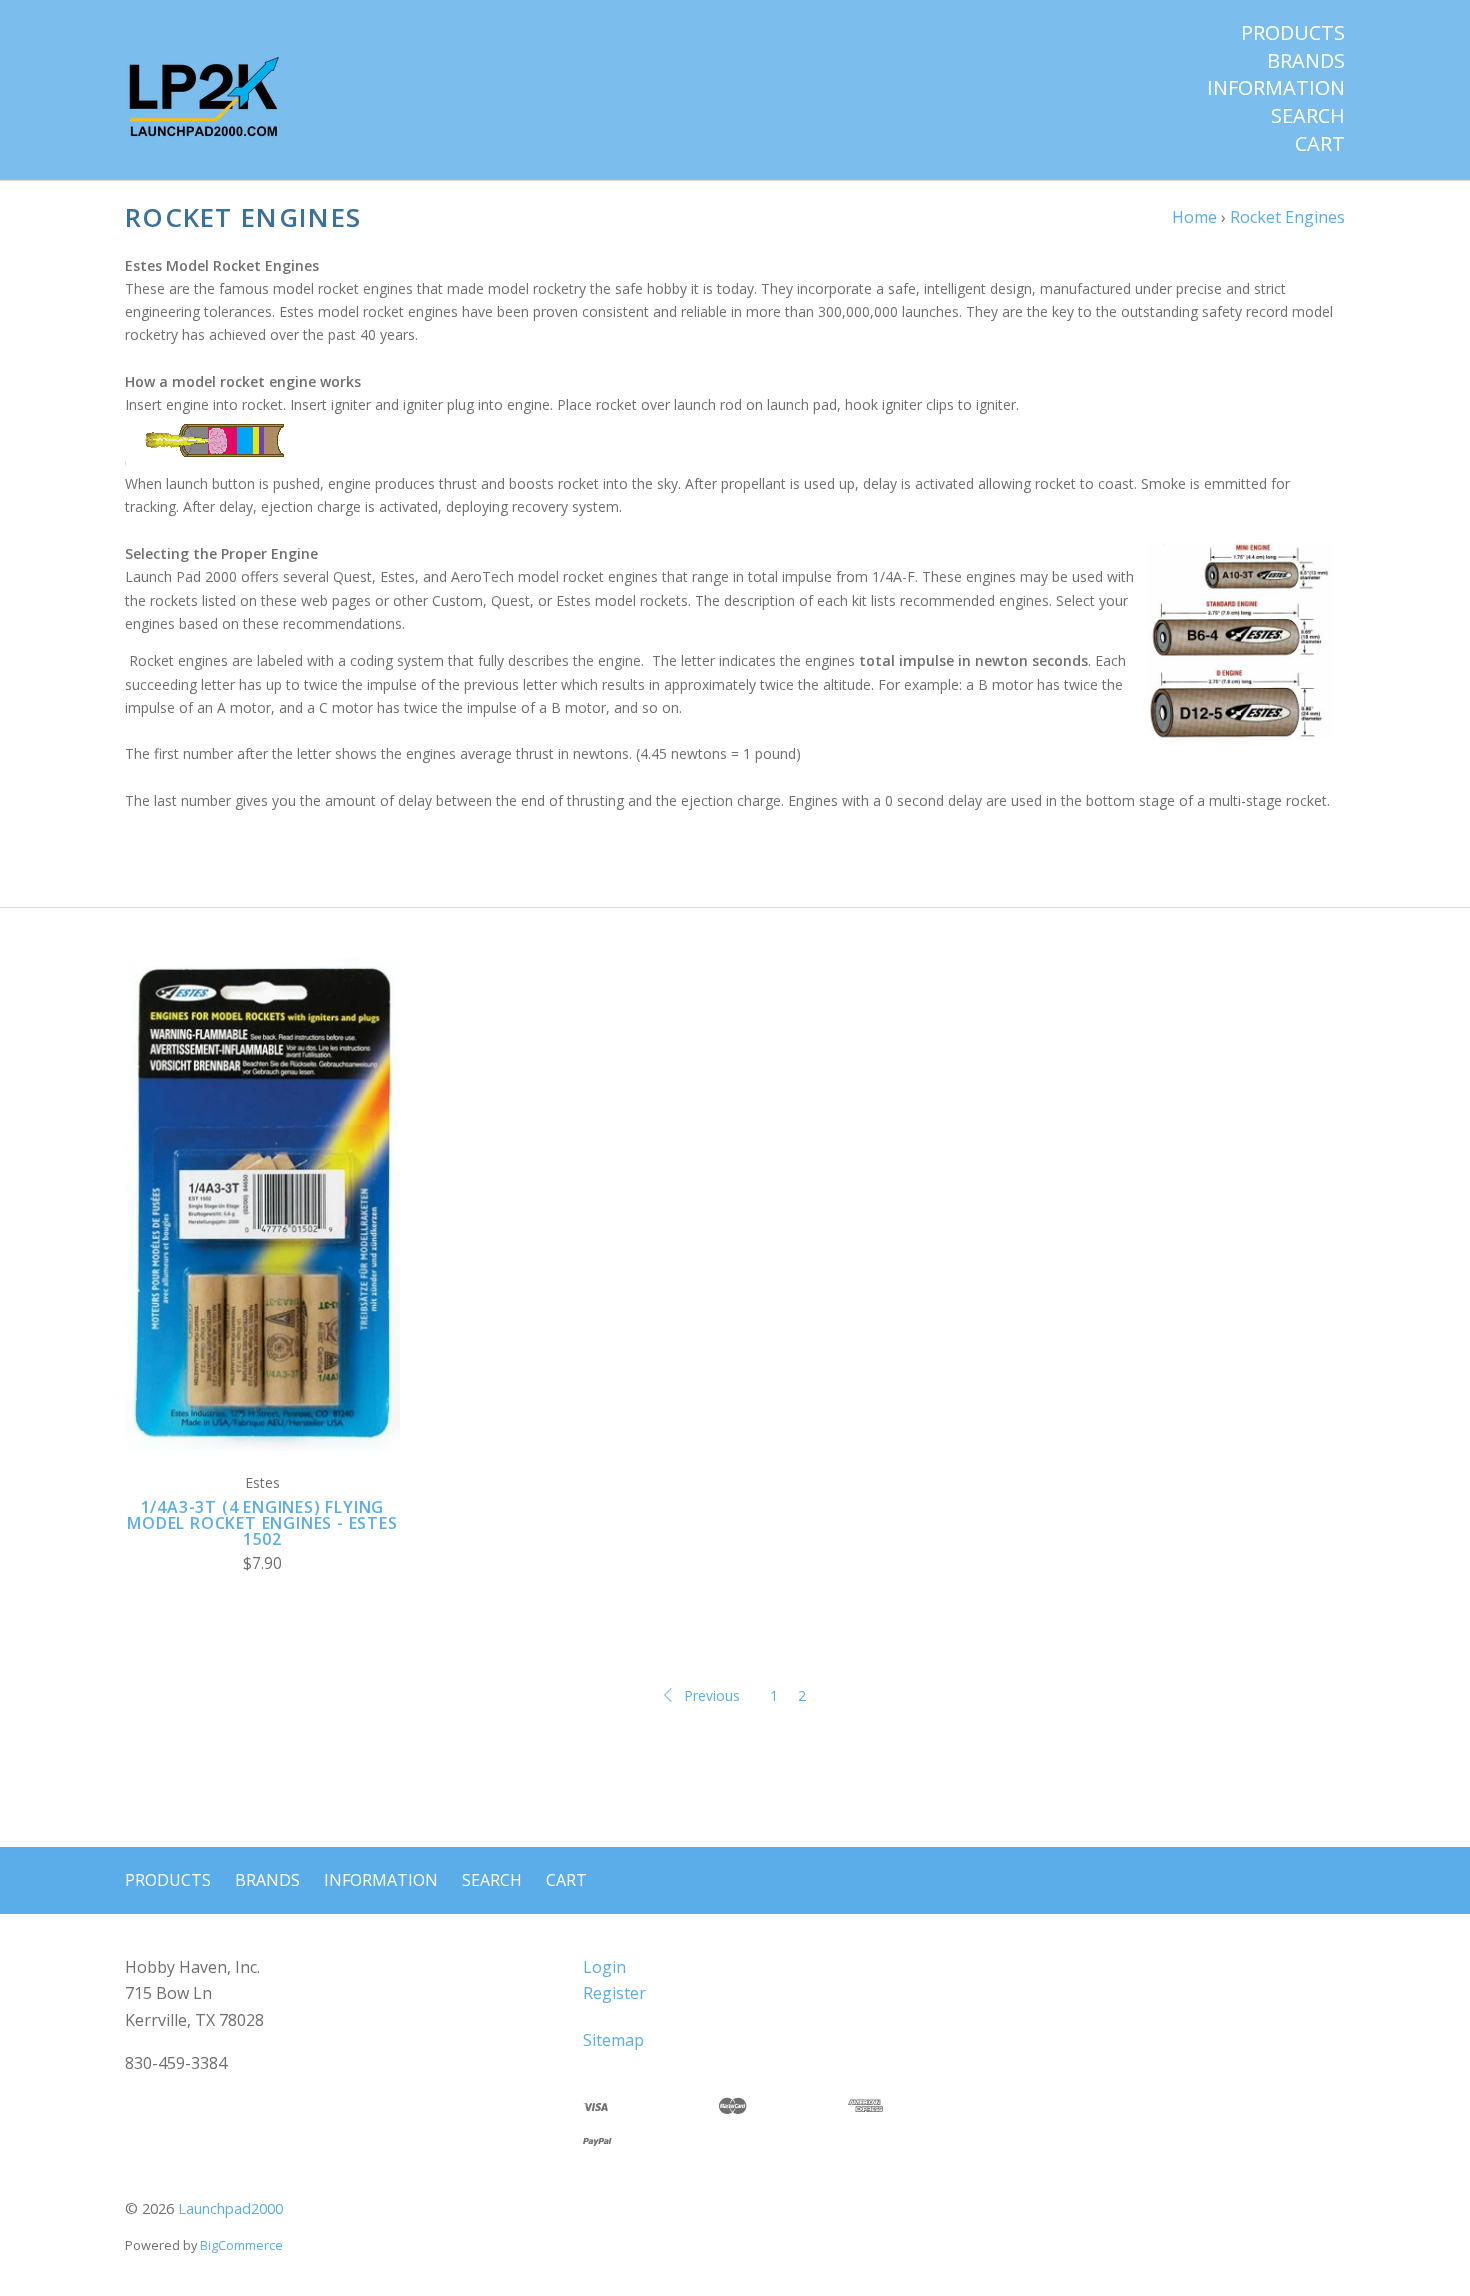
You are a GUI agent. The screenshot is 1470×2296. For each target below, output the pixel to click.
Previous (712, 1695)
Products (1293, 33)
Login (604, 1967)
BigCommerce (241, 2245)
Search (1308, 116)
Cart (1320, 144)
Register (614, 1993)
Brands (1306, 61)
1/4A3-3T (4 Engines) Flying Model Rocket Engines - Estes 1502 (262, 1523)
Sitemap (613, 2040)
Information (1276, 88)
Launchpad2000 (230, 2208)
